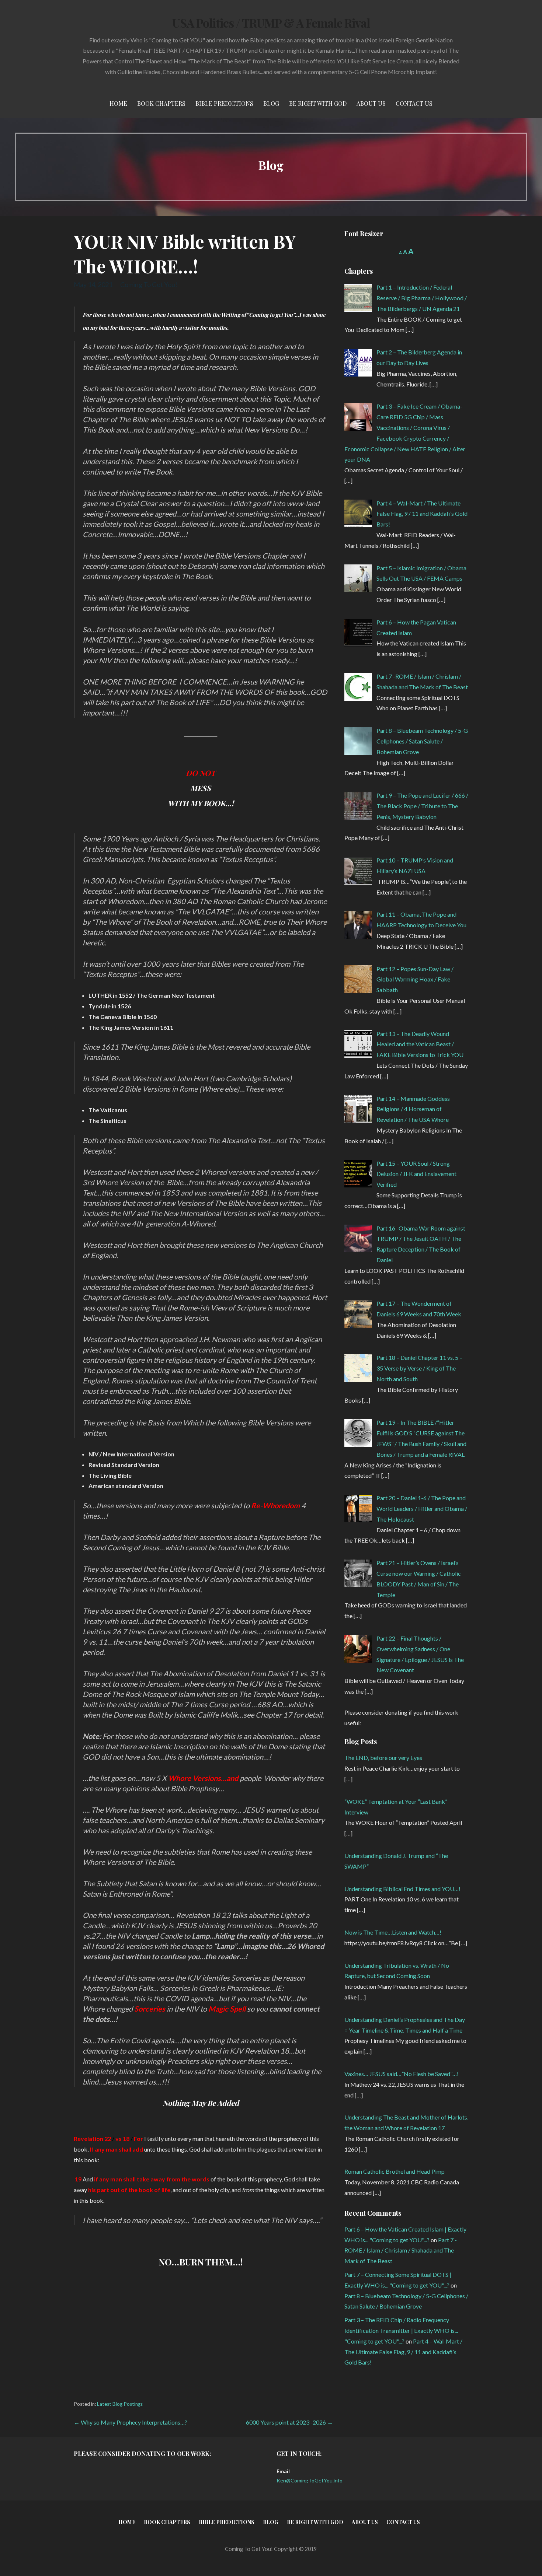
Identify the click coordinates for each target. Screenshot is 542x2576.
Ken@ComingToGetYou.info (310, 2480)
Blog (271, 103)
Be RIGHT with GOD (318, 103)
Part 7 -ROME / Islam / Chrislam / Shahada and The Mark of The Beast (401, 2250)
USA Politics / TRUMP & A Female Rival (271, 23)
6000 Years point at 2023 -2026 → (289, 2422)
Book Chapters (161, 103)
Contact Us (414, 103)
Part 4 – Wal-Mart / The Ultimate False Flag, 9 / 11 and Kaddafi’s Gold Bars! (403, 2352)
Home (118, 103)
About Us (371, 103)
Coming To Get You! (149, 284)
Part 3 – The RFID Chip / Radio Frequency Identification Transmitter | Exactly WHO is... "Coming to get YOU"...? (401, 2330)
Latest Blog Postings (120, 2404)
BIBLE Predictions (224, 103)
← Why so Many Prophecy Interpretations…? (131, 2422)
